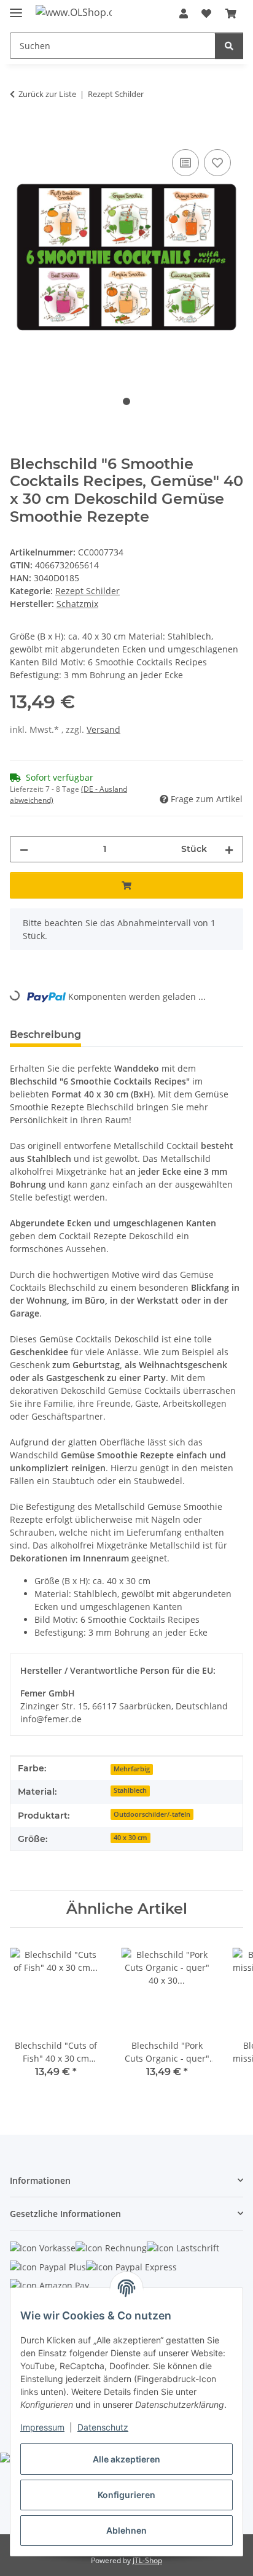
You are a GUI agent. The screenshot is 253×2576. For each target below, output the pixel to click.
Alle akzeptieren (126, 2459)
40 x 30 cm (130, 1838)
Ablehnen (126, 2530)
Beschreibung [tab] (45, 1035)
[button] (184, 14)
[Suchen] (229, 46)
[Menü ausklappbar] (16, 8)
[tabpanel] (126, 257)
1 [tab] (126, 401)
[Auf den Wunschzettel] (217, 163)
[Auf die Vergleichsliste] (185, 163)
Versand (103, 729)
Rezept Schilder (88, 591)
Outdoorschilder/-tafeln (152, 1814)
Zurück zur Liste (47, 94)
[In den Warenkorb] (20, 133)
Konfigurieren (126, 2495)
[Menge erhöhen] (229, 849)
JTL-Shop (147, 2560)
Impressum (42, 2427)
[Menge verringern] (24, 849)
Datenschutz (103, 2427)
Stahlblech (130, 1790)
